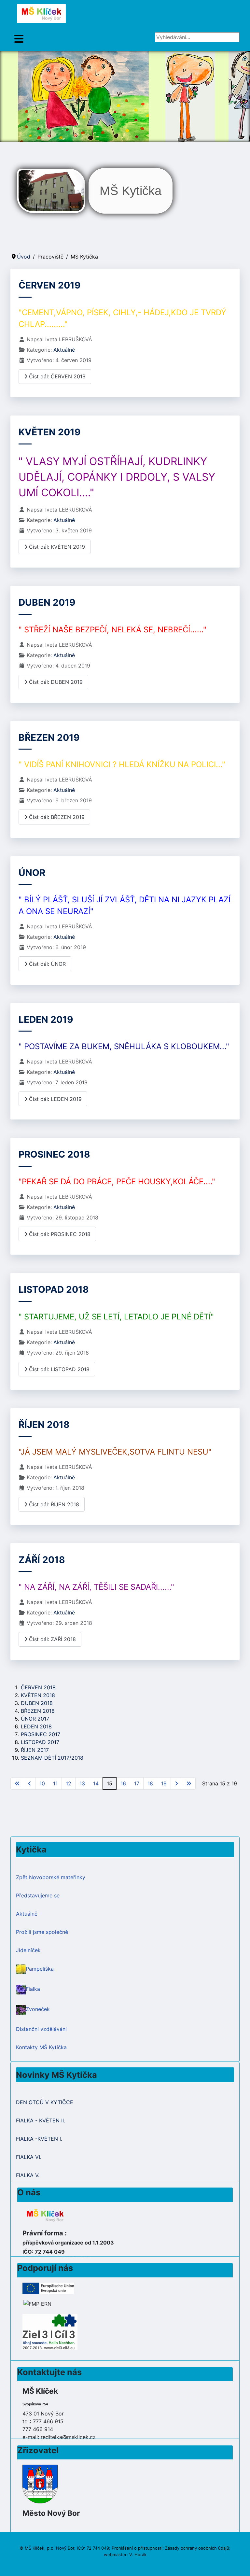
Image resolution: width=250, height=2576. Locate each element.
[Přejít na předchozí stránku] (30, 1783)
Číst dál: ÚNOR (47, 964)
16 (123, 1783)
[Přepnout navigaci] (19, 39)
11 (55, 1783)
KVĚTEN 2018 (38, 1695)
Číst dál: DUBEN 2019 (55, 682)
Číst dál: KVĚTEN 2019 (56, 547)
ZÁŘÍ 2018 (42, 1560)
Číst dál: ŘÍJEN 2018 (53, 1504)
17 (137, 1783)
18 (150, 1783)
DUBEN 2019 (47, 602)
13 (82, 1783)
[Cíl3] (50, 2331)
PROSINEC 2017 (41, 1734)
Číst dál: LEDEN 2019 (55, 1099)
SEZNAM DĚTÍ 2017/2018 (52, 1758)
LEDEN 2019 (46, 1020)
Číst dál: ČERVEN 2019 (56, 376)
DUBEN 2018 (37, 1703)
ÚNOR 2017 (35, 1719)
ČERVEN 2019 (50, 285)
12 (69, 1783)
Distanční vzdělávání (41, 2029)
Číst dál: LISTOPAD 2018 (58, 1369)
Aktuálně (64, 350)
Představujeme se (38, 1895)
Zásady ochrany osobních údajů (197, 2548)
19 (164, 1783)
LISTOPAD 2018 (54, 1289)
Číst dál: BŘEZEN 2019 (56, 817)
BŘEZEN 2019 (49, 738)
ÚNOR (32, 873)
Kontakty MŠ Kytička (41, 2047)
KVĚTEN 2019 (50, 432)
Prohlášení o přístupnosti (137, 2548)
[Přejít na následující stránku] (176, 1783)
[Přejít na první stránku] (17, 1783)
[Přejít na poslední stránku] (189, 1783)
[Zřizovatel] (40, 2484)
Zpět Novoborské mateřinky (51, 1877)
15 (110, 1783)
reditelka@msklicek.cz (68, 2437)
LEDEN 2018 (36, 1726)
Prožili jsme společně (42, 1932)
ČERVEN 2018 (38, 1687)
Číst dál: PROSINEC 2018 (59, 1234)
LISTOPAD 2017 (40, 1742)
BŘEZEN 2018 (38, 1711)
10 (42, 1783)
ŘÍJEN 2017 (35, 1750)
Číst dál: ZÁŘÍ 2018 (52, 1639)
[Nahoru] (239, 2564)
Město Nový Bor (51, 2513)
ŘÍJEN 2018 (44, 1425)
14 (96, 1783)
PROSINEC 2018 (54, 1154)
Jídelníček (28, 1950)
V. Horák (138, 2555)
